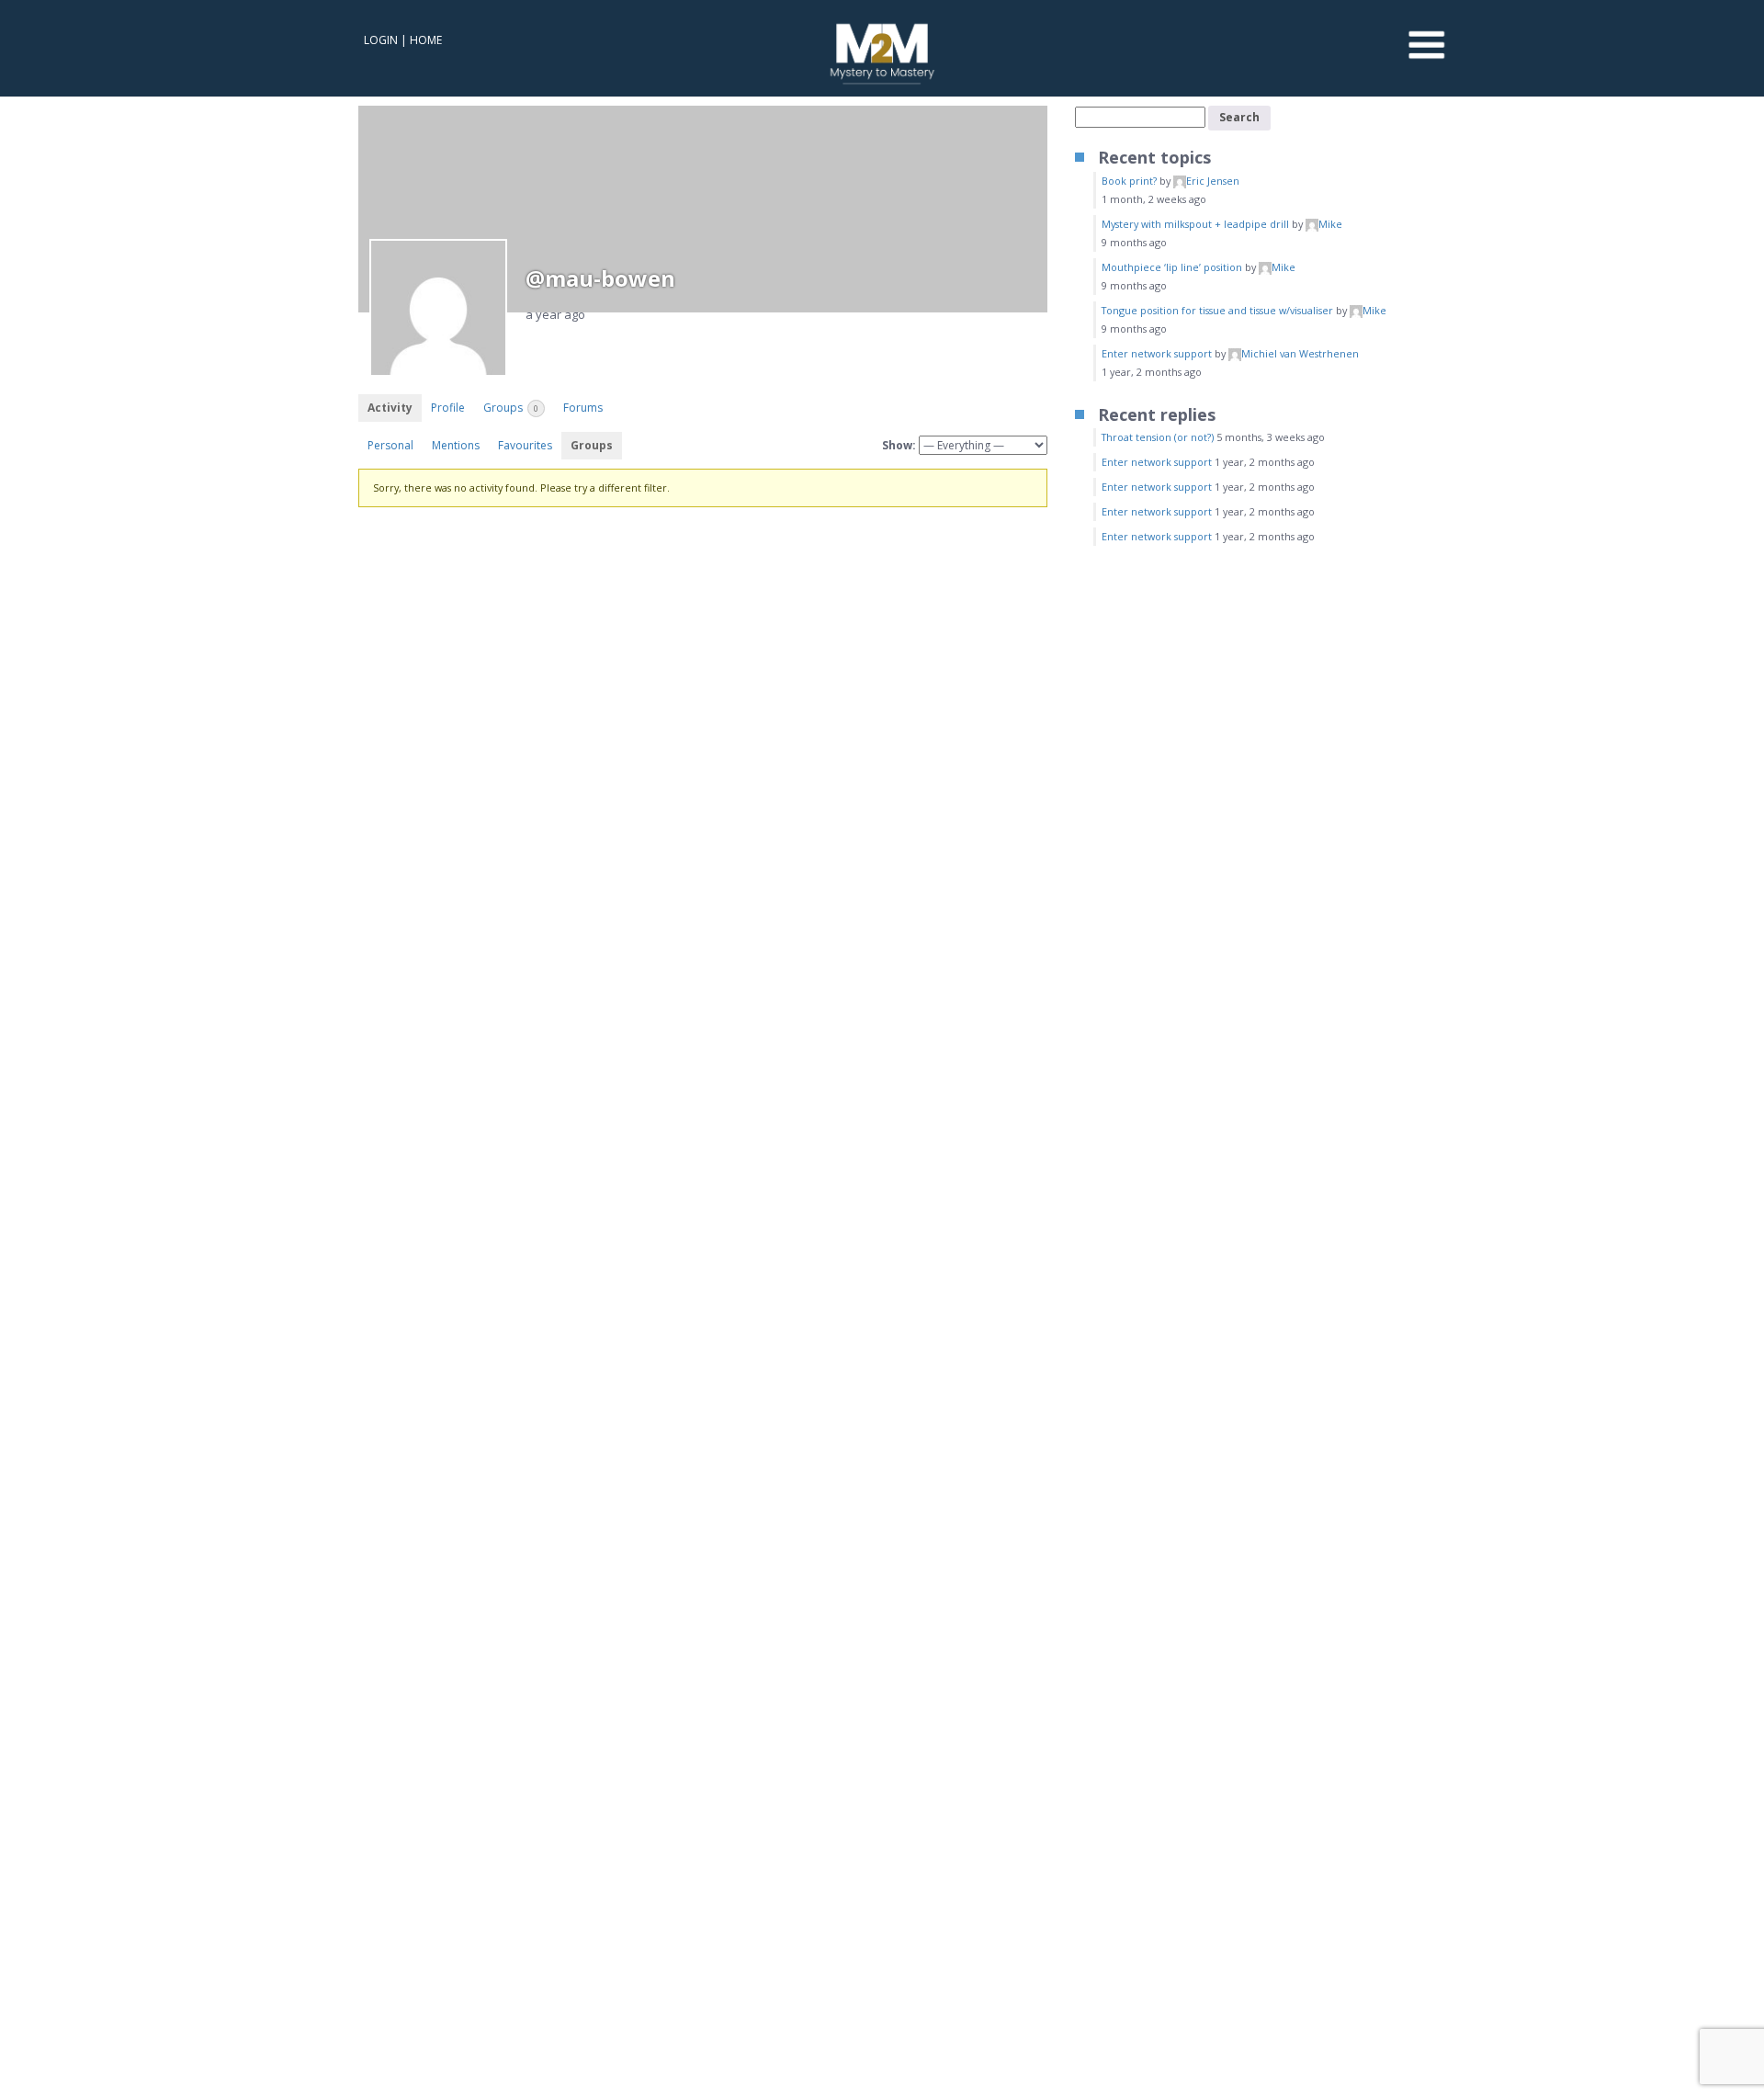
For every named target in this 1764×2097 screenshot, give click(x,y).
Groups (511, 408)
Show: (899, 445)
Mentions (456, 445)
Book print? (1129, 181)
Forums (583, 408)
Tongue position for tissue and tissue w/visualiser (1217, 310)
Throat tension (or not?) (1158, 437)
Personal (390, 445)
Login (381, 40)
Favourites (525, 445)
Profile (448, 408)
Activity (390, 408)
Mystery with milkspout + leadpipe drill (1195, 224)
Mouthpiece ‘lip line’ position (1172, 267)
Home (426, 40)
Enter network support (1157, 353)
